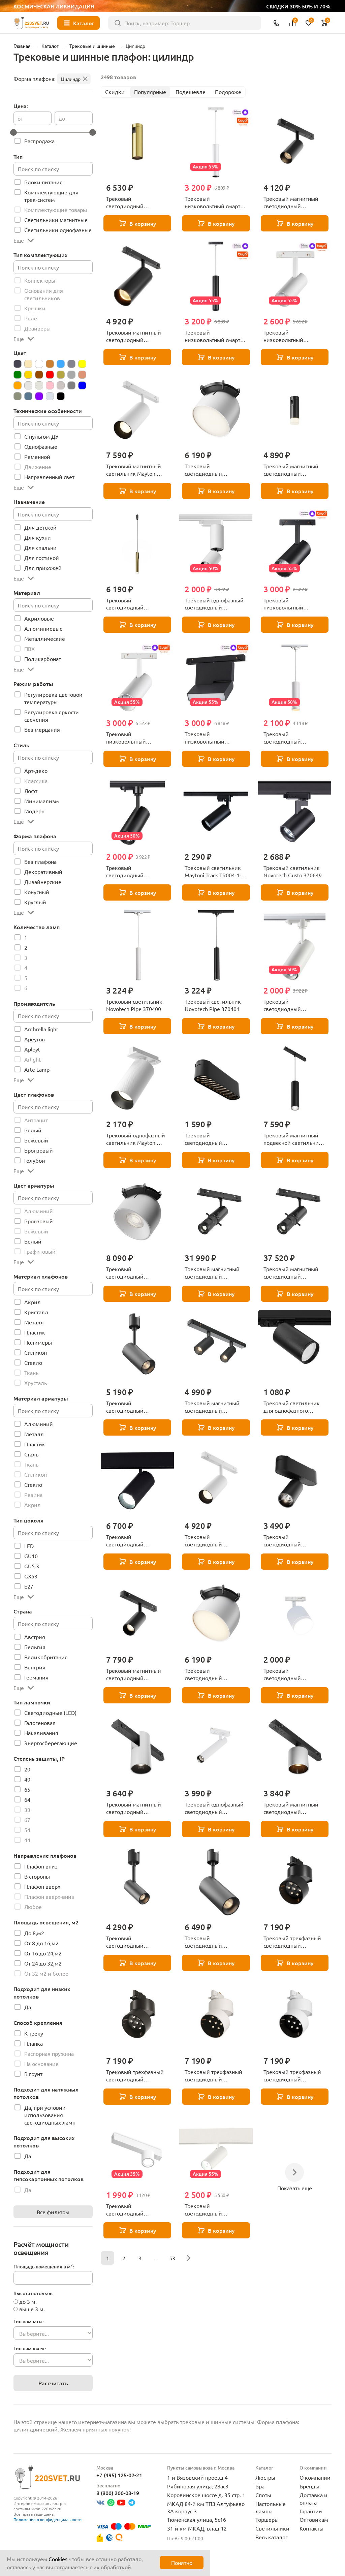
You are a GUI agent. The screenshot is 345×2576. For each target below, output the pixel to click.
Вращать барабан (134, 1305)
